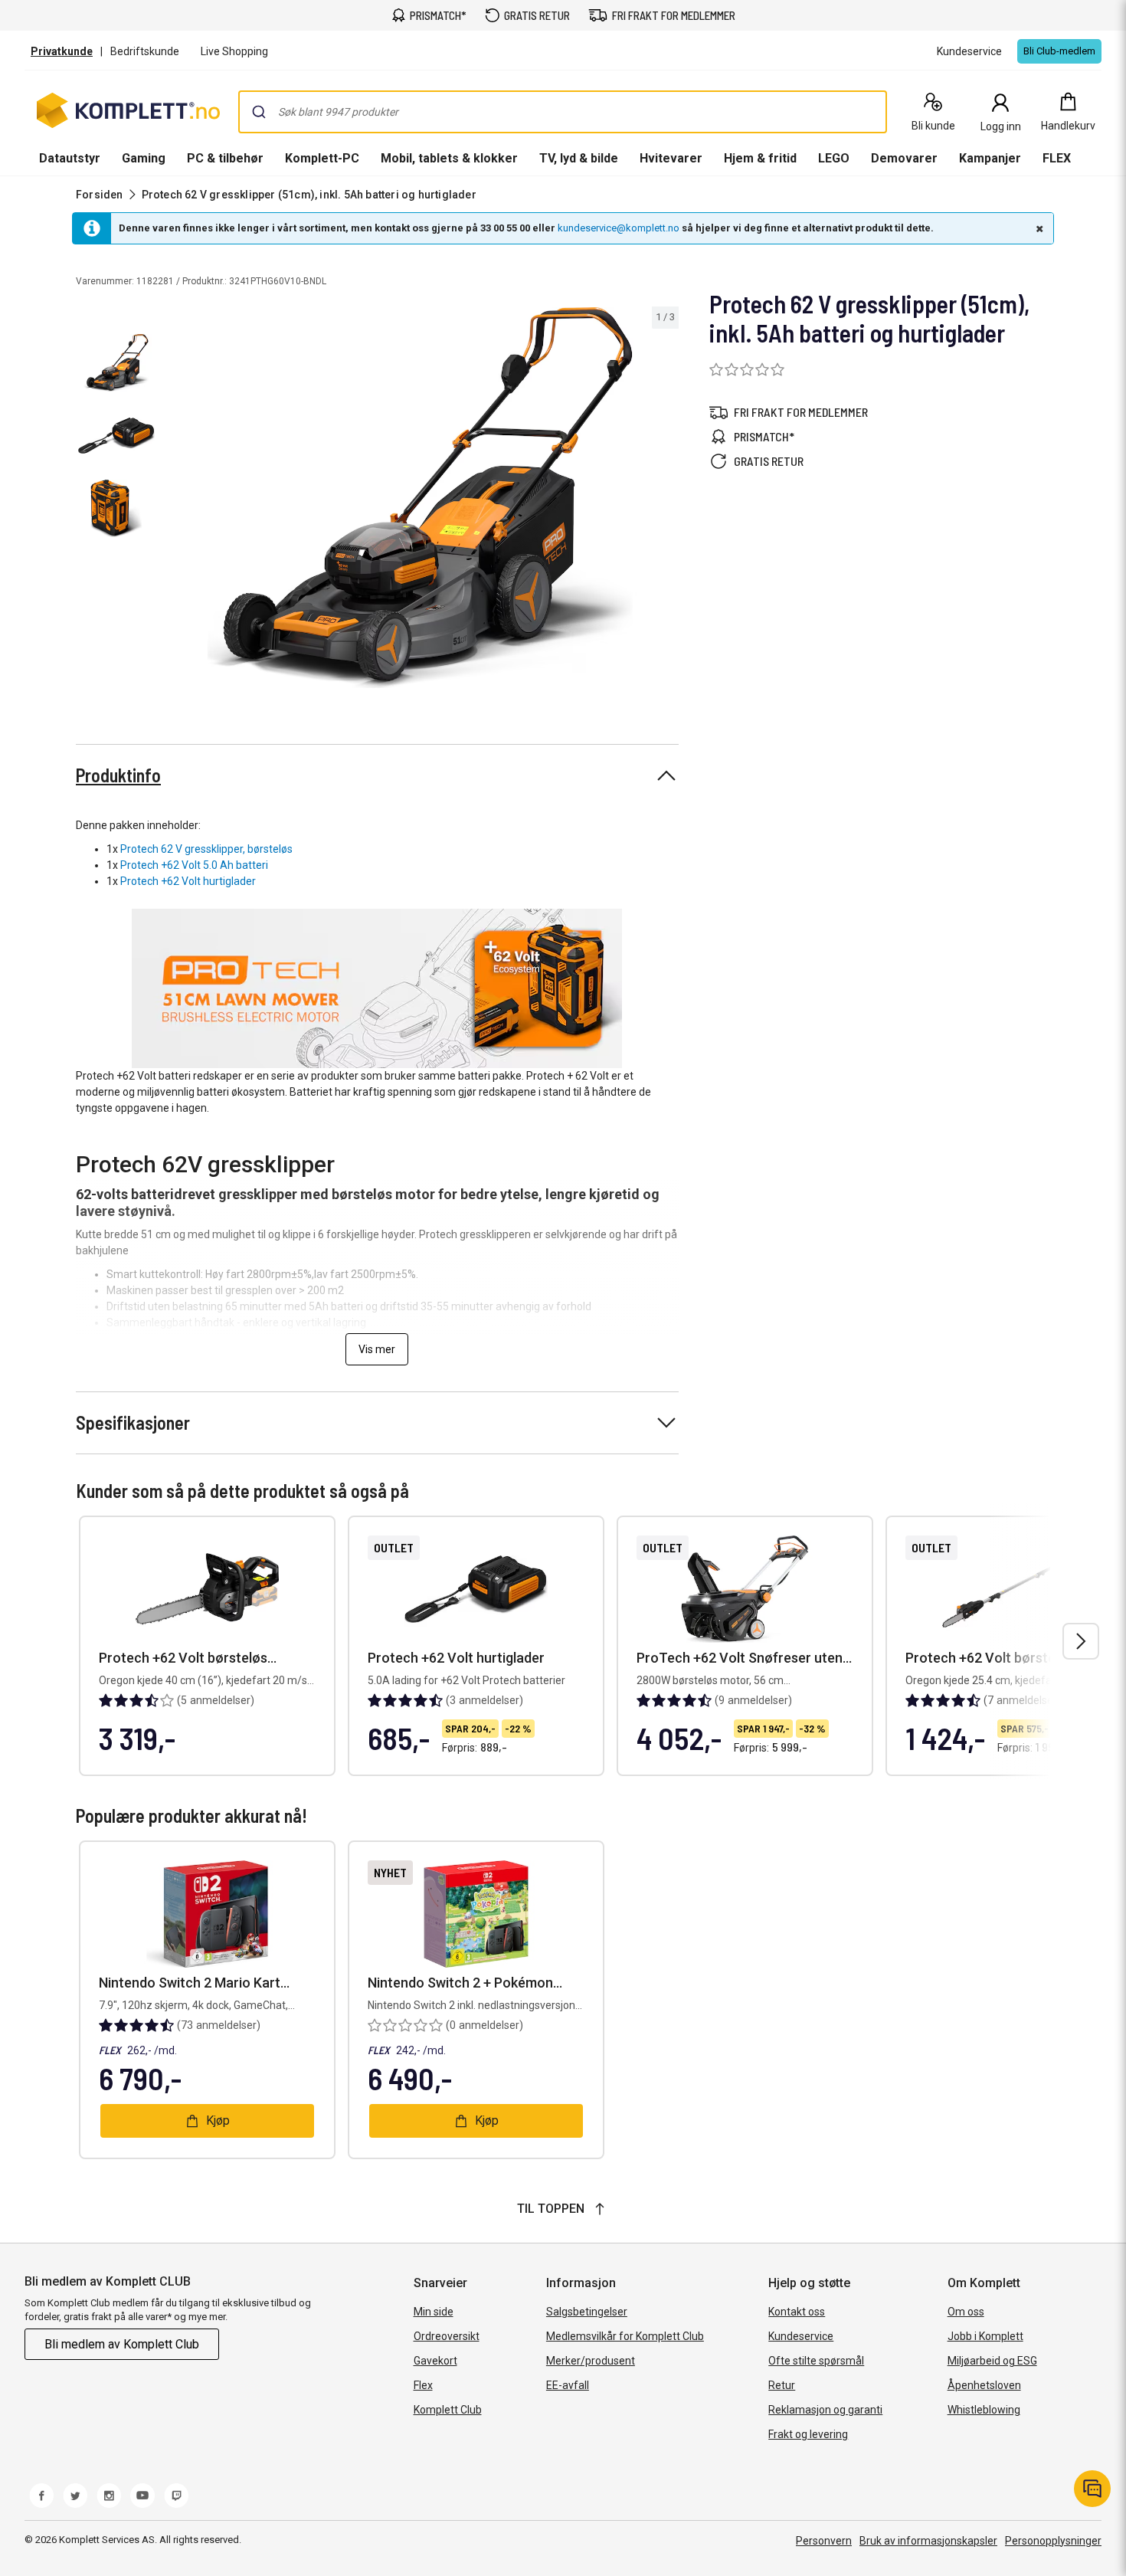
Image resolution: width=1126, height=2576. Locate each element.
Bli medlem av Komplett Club (122, 2344)
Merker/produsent (591, 2361)
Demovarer (904, 158)
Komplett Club (448, 2410)
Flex (423, 2385)
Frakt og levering (808, 2434)
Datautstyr (70, 158)
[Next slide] (665, 500)
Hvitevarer (671, 158)
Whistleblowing (984, 2410)
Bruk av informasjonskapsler (928, 2541)
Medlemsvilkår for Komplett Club (625, 2336)
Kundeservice (801, 2336)
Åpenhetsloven (984, 2385)
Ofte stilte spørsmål (816, 2361)
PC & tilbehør (225, 158)
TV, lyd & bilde (579, 158)
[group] (420, 498)
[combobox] (563, 112)
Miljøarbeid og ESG (992, 2361)
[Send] (259, 112)
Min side (434, 2312)
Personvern (824, 2541)
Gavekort (435, 2361)
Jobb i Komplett (985, 2336)
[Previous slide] (175, 500)
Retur (782, 2385)
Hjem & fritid (760, 158)
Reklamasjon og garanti (825, 2410)
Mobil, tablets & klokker (449, 158)
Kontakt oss (797, 2312)
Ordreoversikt (447, 2336)
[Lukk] (1038, 228)
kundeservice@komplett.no (619, 228)
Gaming (144, 158)
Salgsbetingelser (587, 2312)
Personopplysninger (1053, 2541)
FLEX (1057, 158)
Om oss (966, 2312)
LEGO (834, 158)
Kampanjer (990, 158)
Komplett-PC (322, 158)
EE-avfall (568, 2385)
